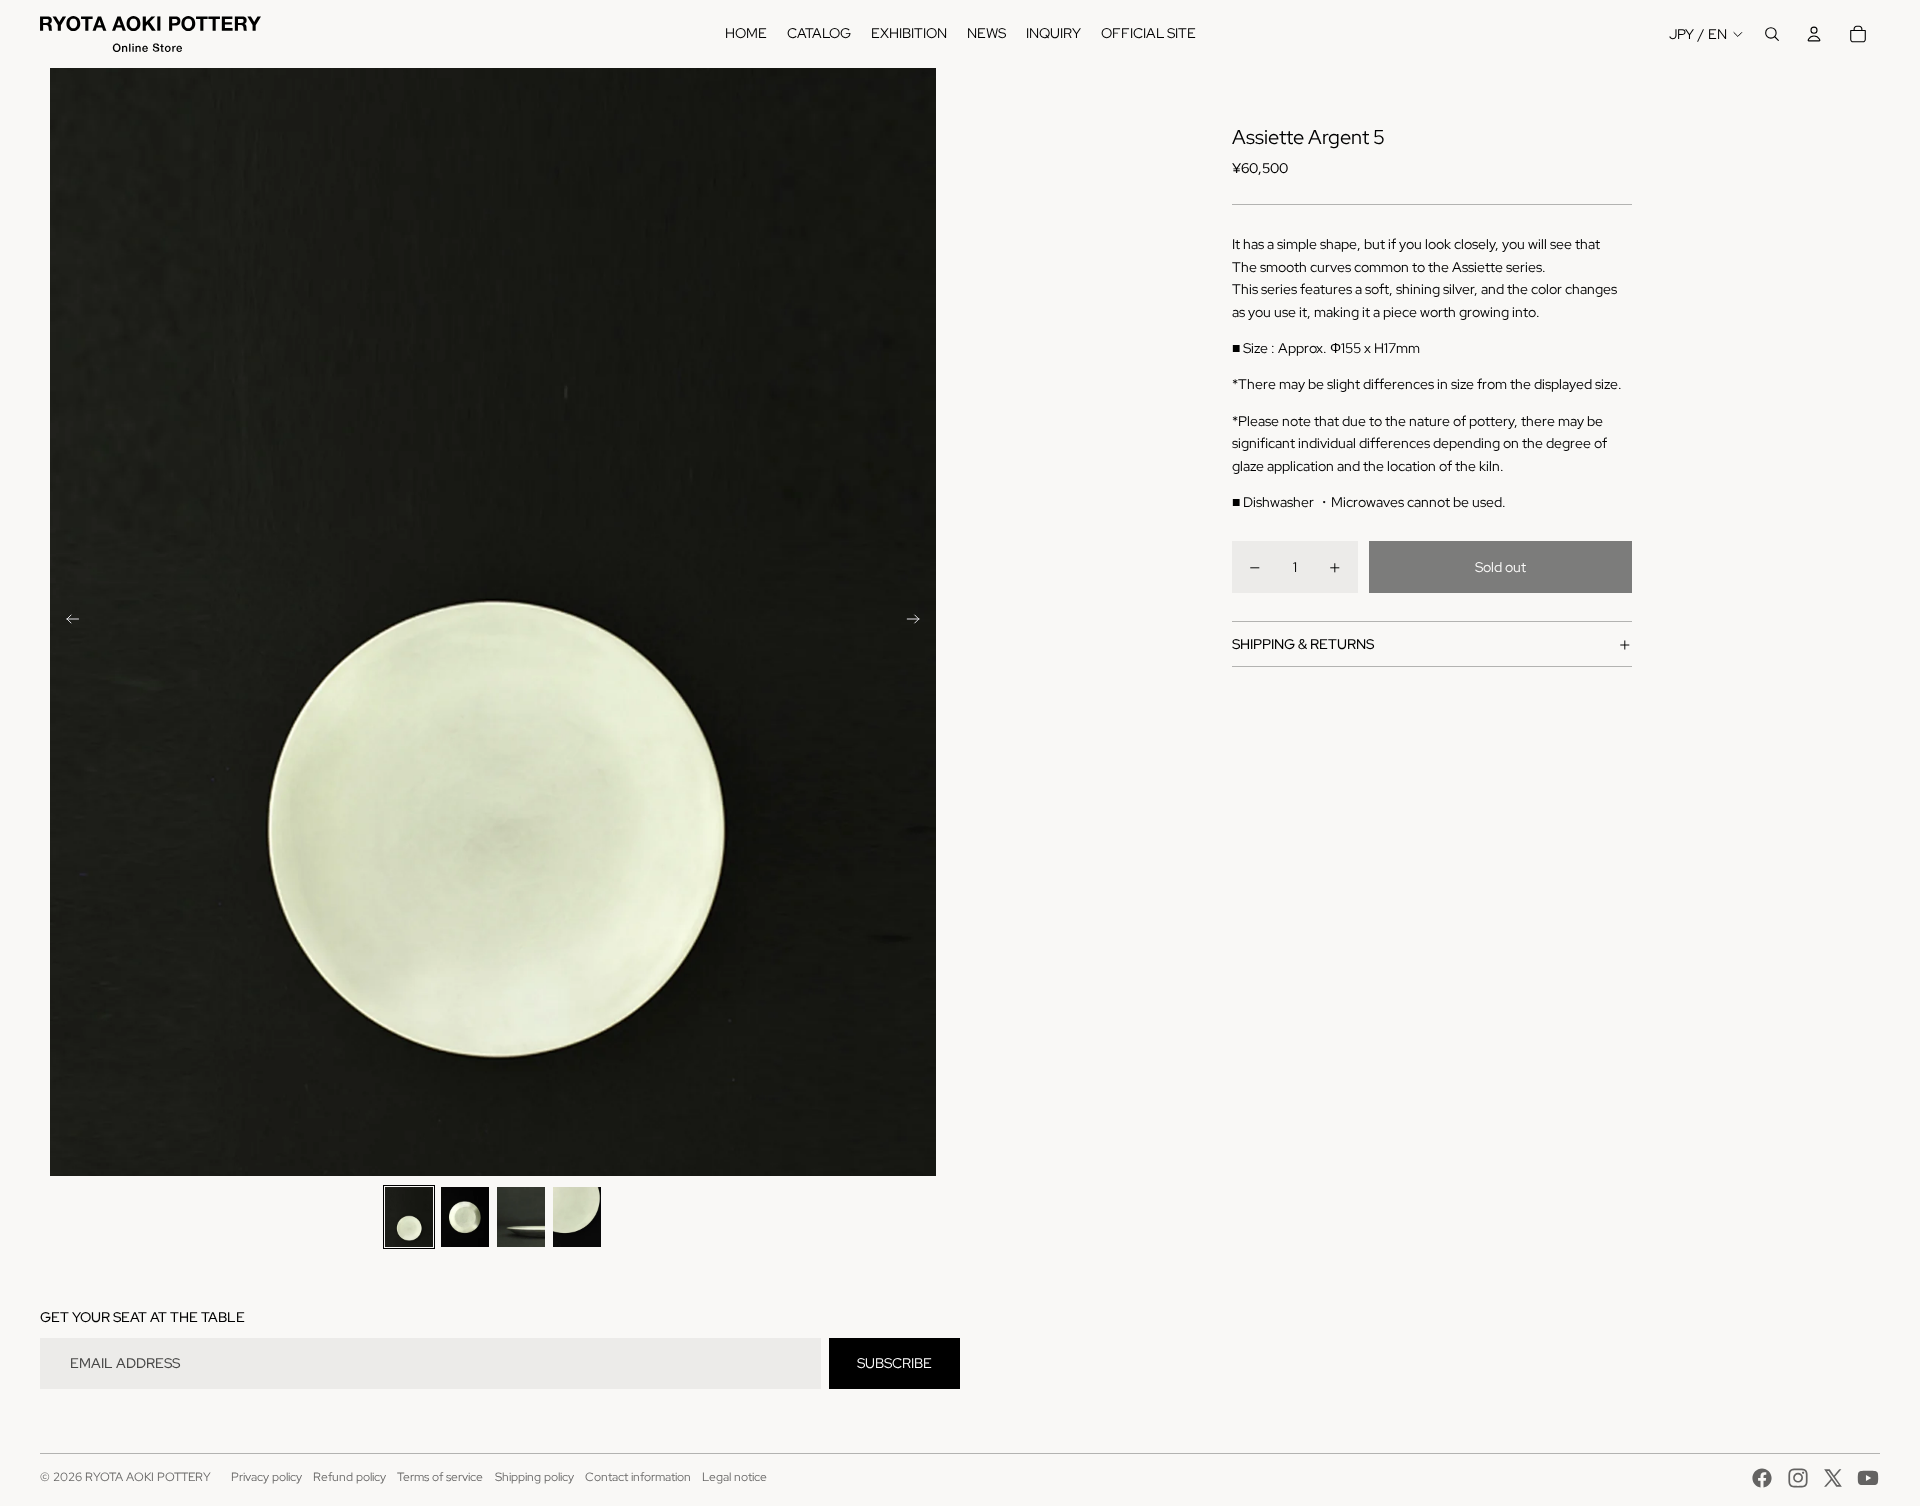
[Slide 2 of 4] (465, 1217)
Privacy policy (266, 1477)
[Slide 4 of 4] (577, 1217)
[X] (1833, 1478)
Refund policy (349, 1477)
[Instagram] (1798, 1478)
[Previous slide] (66, 622)
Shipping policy (534, 1477)
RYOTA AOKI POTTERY (148, 1477)
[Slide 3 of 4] (521, 1217)
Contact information (638, 1477)
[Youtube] (1868, 1478)
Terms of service (440, 1477)
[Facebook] (1762, 1478)
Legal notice (734, 1477)
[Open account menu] (1814, 34)
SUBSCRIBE (894, 1363)
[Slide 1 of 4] (409, 1217)
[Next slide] (919, 622)
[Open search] (1772, 34)
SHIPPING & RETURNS (1303, 644)
